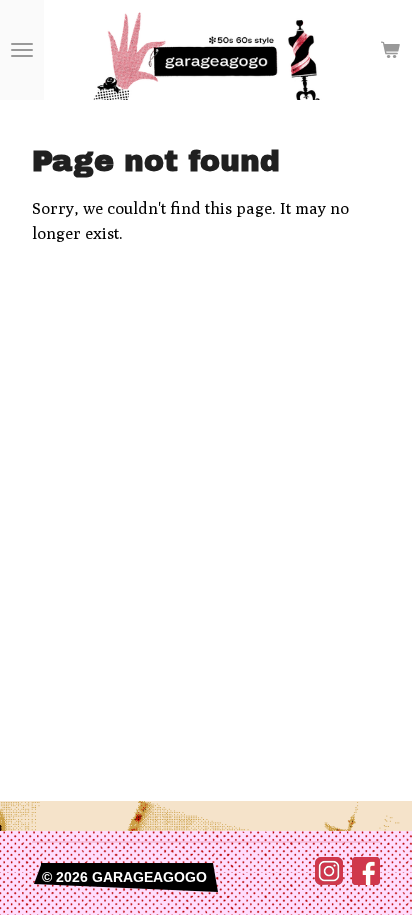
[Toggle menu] (22, 50)
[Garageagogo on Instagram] (329, 880)
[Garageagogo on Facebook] (366, 880)
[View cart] (390, 50)
